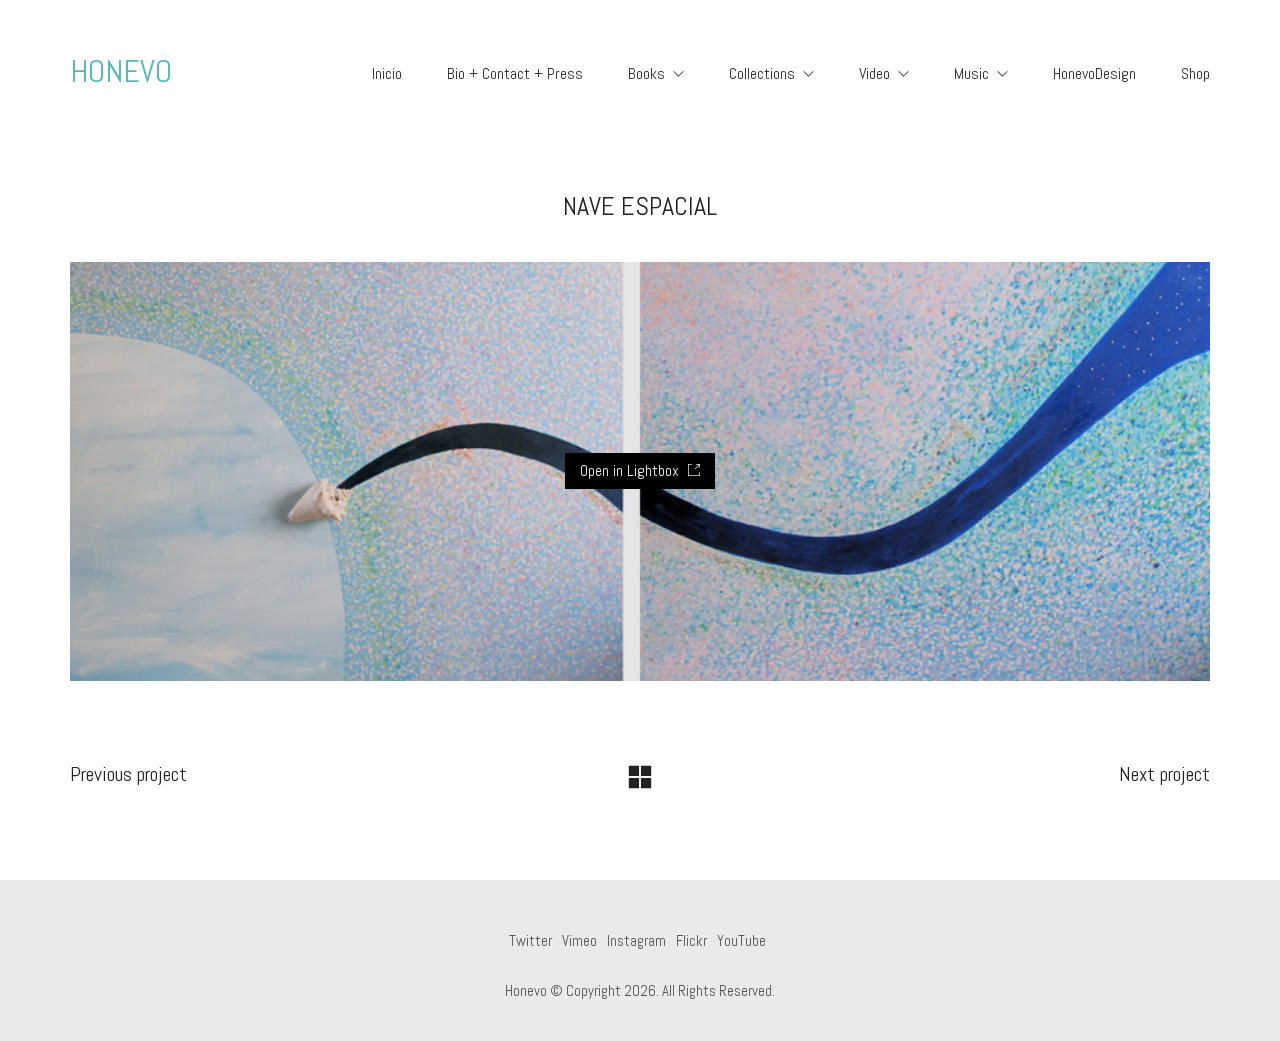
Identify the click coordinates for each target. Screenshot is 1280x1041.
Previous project (128, 774)
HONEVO (121, 71)
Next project (1164, 774)
